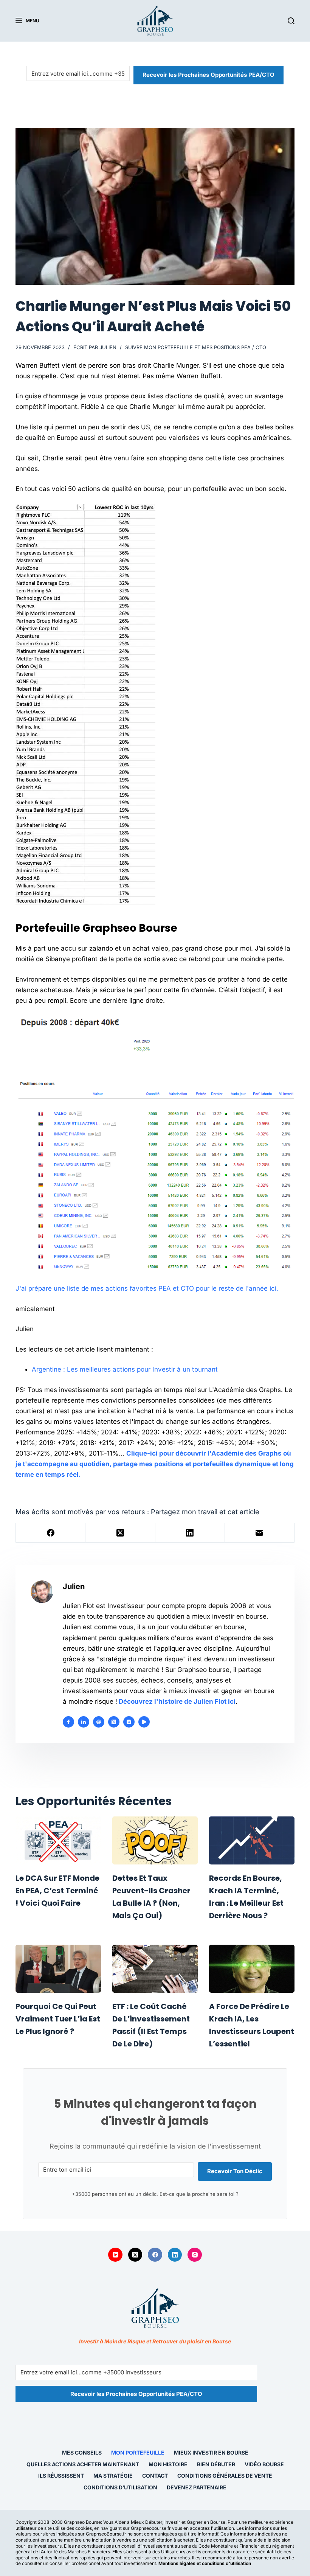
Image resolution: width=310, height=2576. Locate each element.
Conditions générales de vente (225, 2476)
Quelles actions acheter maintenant (83, 2464)
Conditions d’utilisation (120, 2487)
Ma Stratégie (113, 2476)
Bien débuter (216, 2464)
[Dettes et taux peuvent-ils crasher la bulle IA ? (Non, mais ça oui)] (155, 1840)
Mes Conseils (82, 2452)
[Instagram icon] (129, 1722)
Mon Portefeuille (138, 2452)
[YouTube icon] (144, 1722)
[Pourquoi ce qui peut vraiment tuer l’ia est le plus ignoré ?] (58, 1969)
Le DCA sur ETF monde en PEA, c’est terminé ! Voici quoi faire (57, 1891)
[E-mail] (260, 1533)
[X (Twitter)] (120, 1533)
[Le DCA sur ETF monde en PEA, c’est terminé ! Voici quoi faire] (58, 1840)
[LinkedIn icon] (84, 1722)
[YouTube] (115, 2255)
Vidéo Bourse (264, 2464)
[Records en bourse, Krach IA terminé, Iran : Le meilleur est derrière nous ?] (252, 1840)
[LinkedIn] (190, 1533)
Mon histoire (168, 2464)
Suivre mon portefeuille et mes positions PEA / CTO (196, 347)
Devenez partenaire (197, 2487)
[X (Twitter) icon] (114, 1722)
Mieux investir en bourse (211, 2452)
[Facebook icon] (68, 1722)
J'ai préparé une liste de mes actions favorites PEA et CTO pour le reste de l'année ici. (147, 1288)
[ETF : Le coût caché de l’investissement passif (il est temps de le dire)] (155, 1969)
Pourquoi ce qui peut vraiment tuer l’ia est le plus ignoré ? (58, 2019)
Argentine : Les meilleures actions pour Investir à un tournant (125, 1369)
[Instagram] (195, 2255)
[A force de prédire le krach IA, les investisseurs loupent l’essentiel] (252, 1969)
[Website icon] (99, 1722)
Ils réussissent (61, 2476)
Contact (155, 2476)
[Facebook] (51, 1533)
